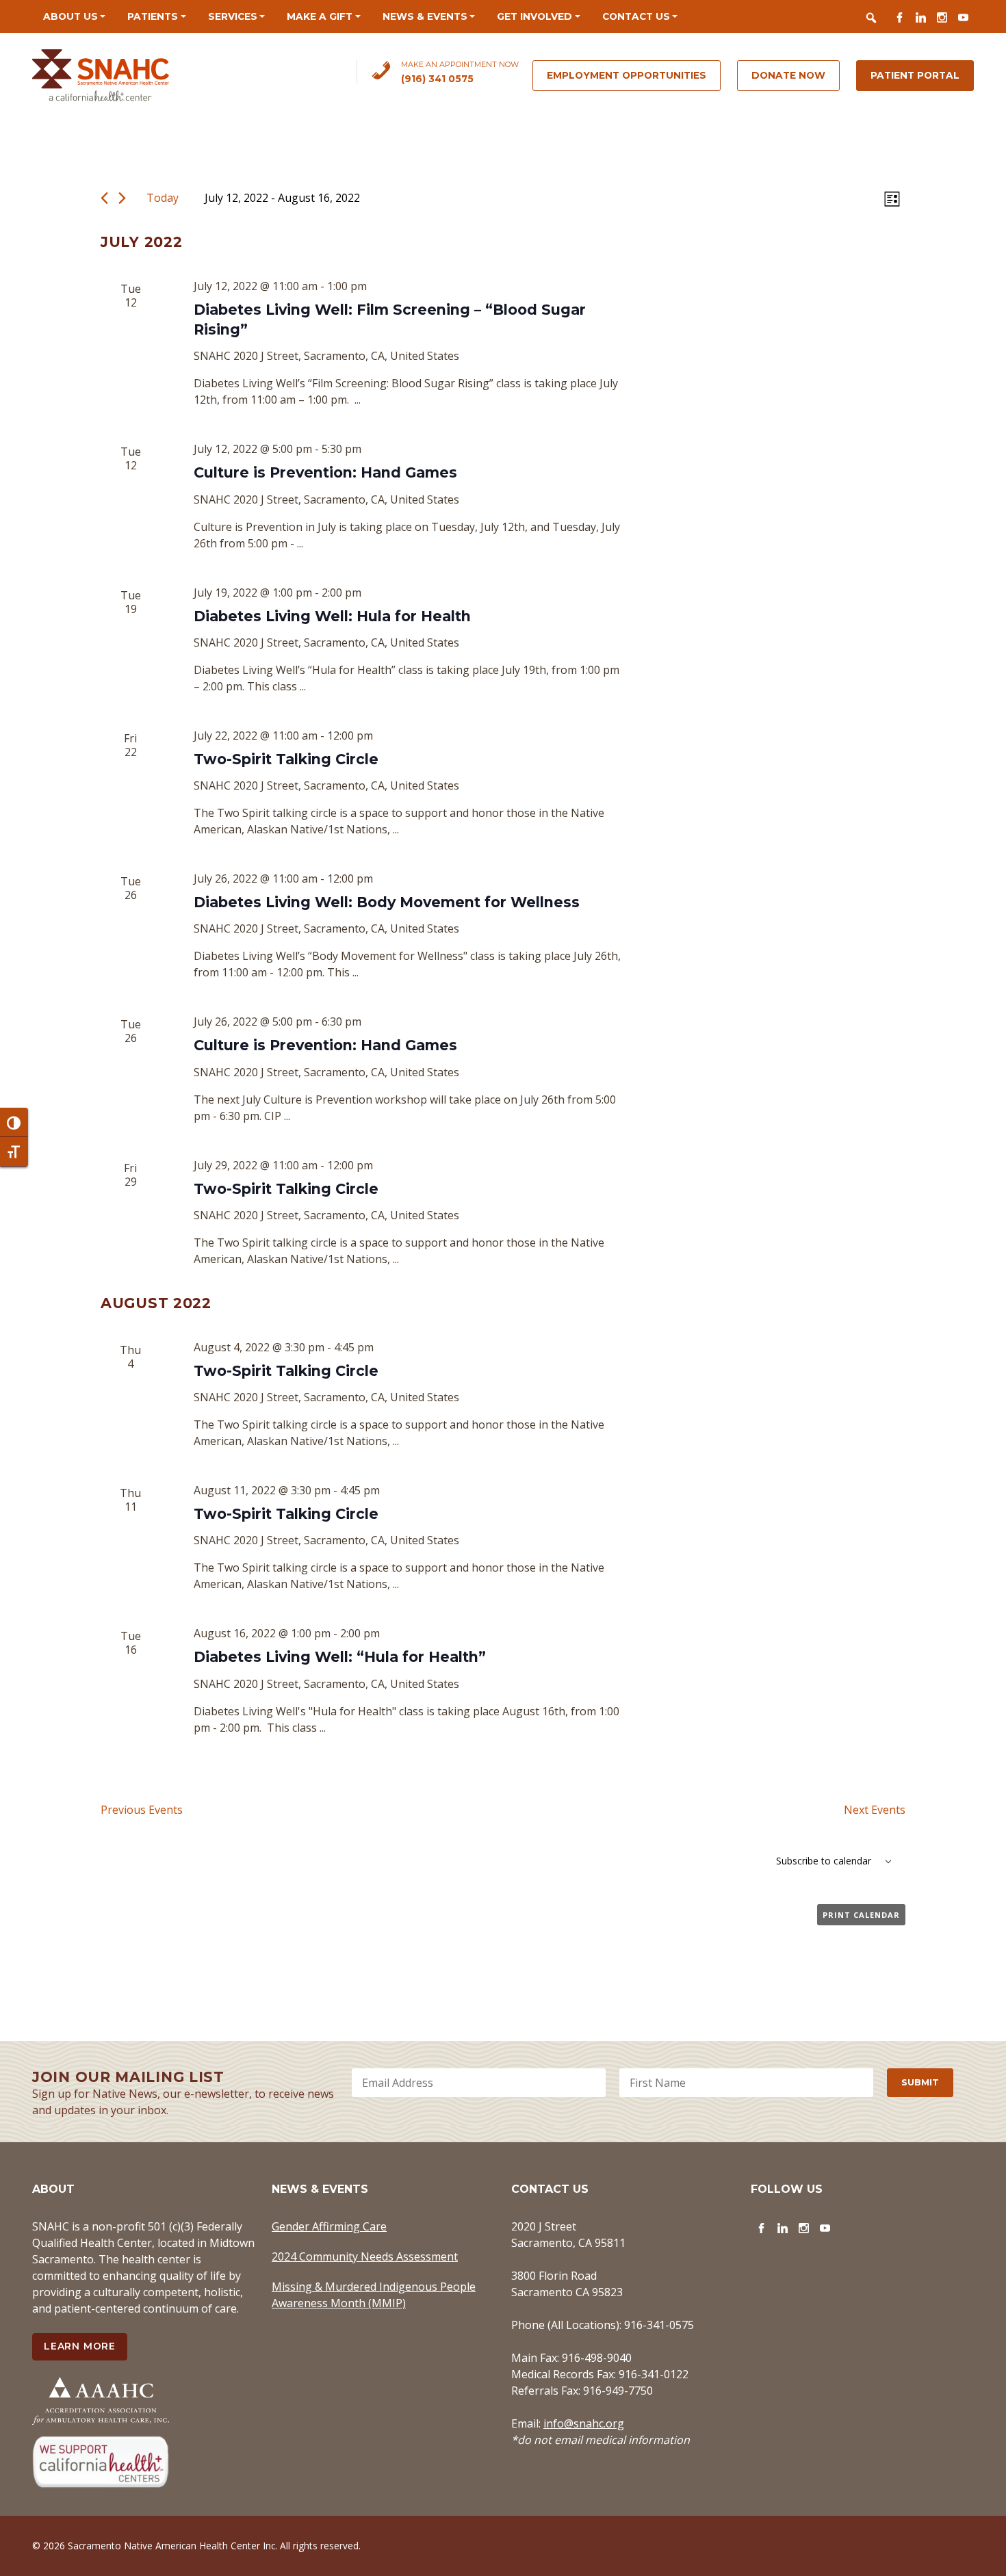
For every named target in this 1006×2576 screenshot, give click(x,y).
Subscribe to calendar (824, 1861)
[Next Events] (122, 198)
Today (163, 198)
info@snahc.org (584, 2423)
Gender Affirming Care (329, 2226)
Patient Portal (915, 75)
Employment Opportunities (627, 75)
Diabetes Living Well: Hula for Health (332, 616)
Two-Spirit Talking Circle (286, 759)
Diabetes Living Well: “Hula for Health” (340, 1657)
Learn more (80, 2346)
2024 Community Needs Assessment (365, 2256)
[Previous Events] (104, 198)
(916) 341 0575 (437, 79)
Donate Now (788, 75)
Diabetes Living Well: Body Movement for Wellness (387, 902)
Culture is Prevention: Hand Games (325, 472)
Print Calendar (861, 1915)
